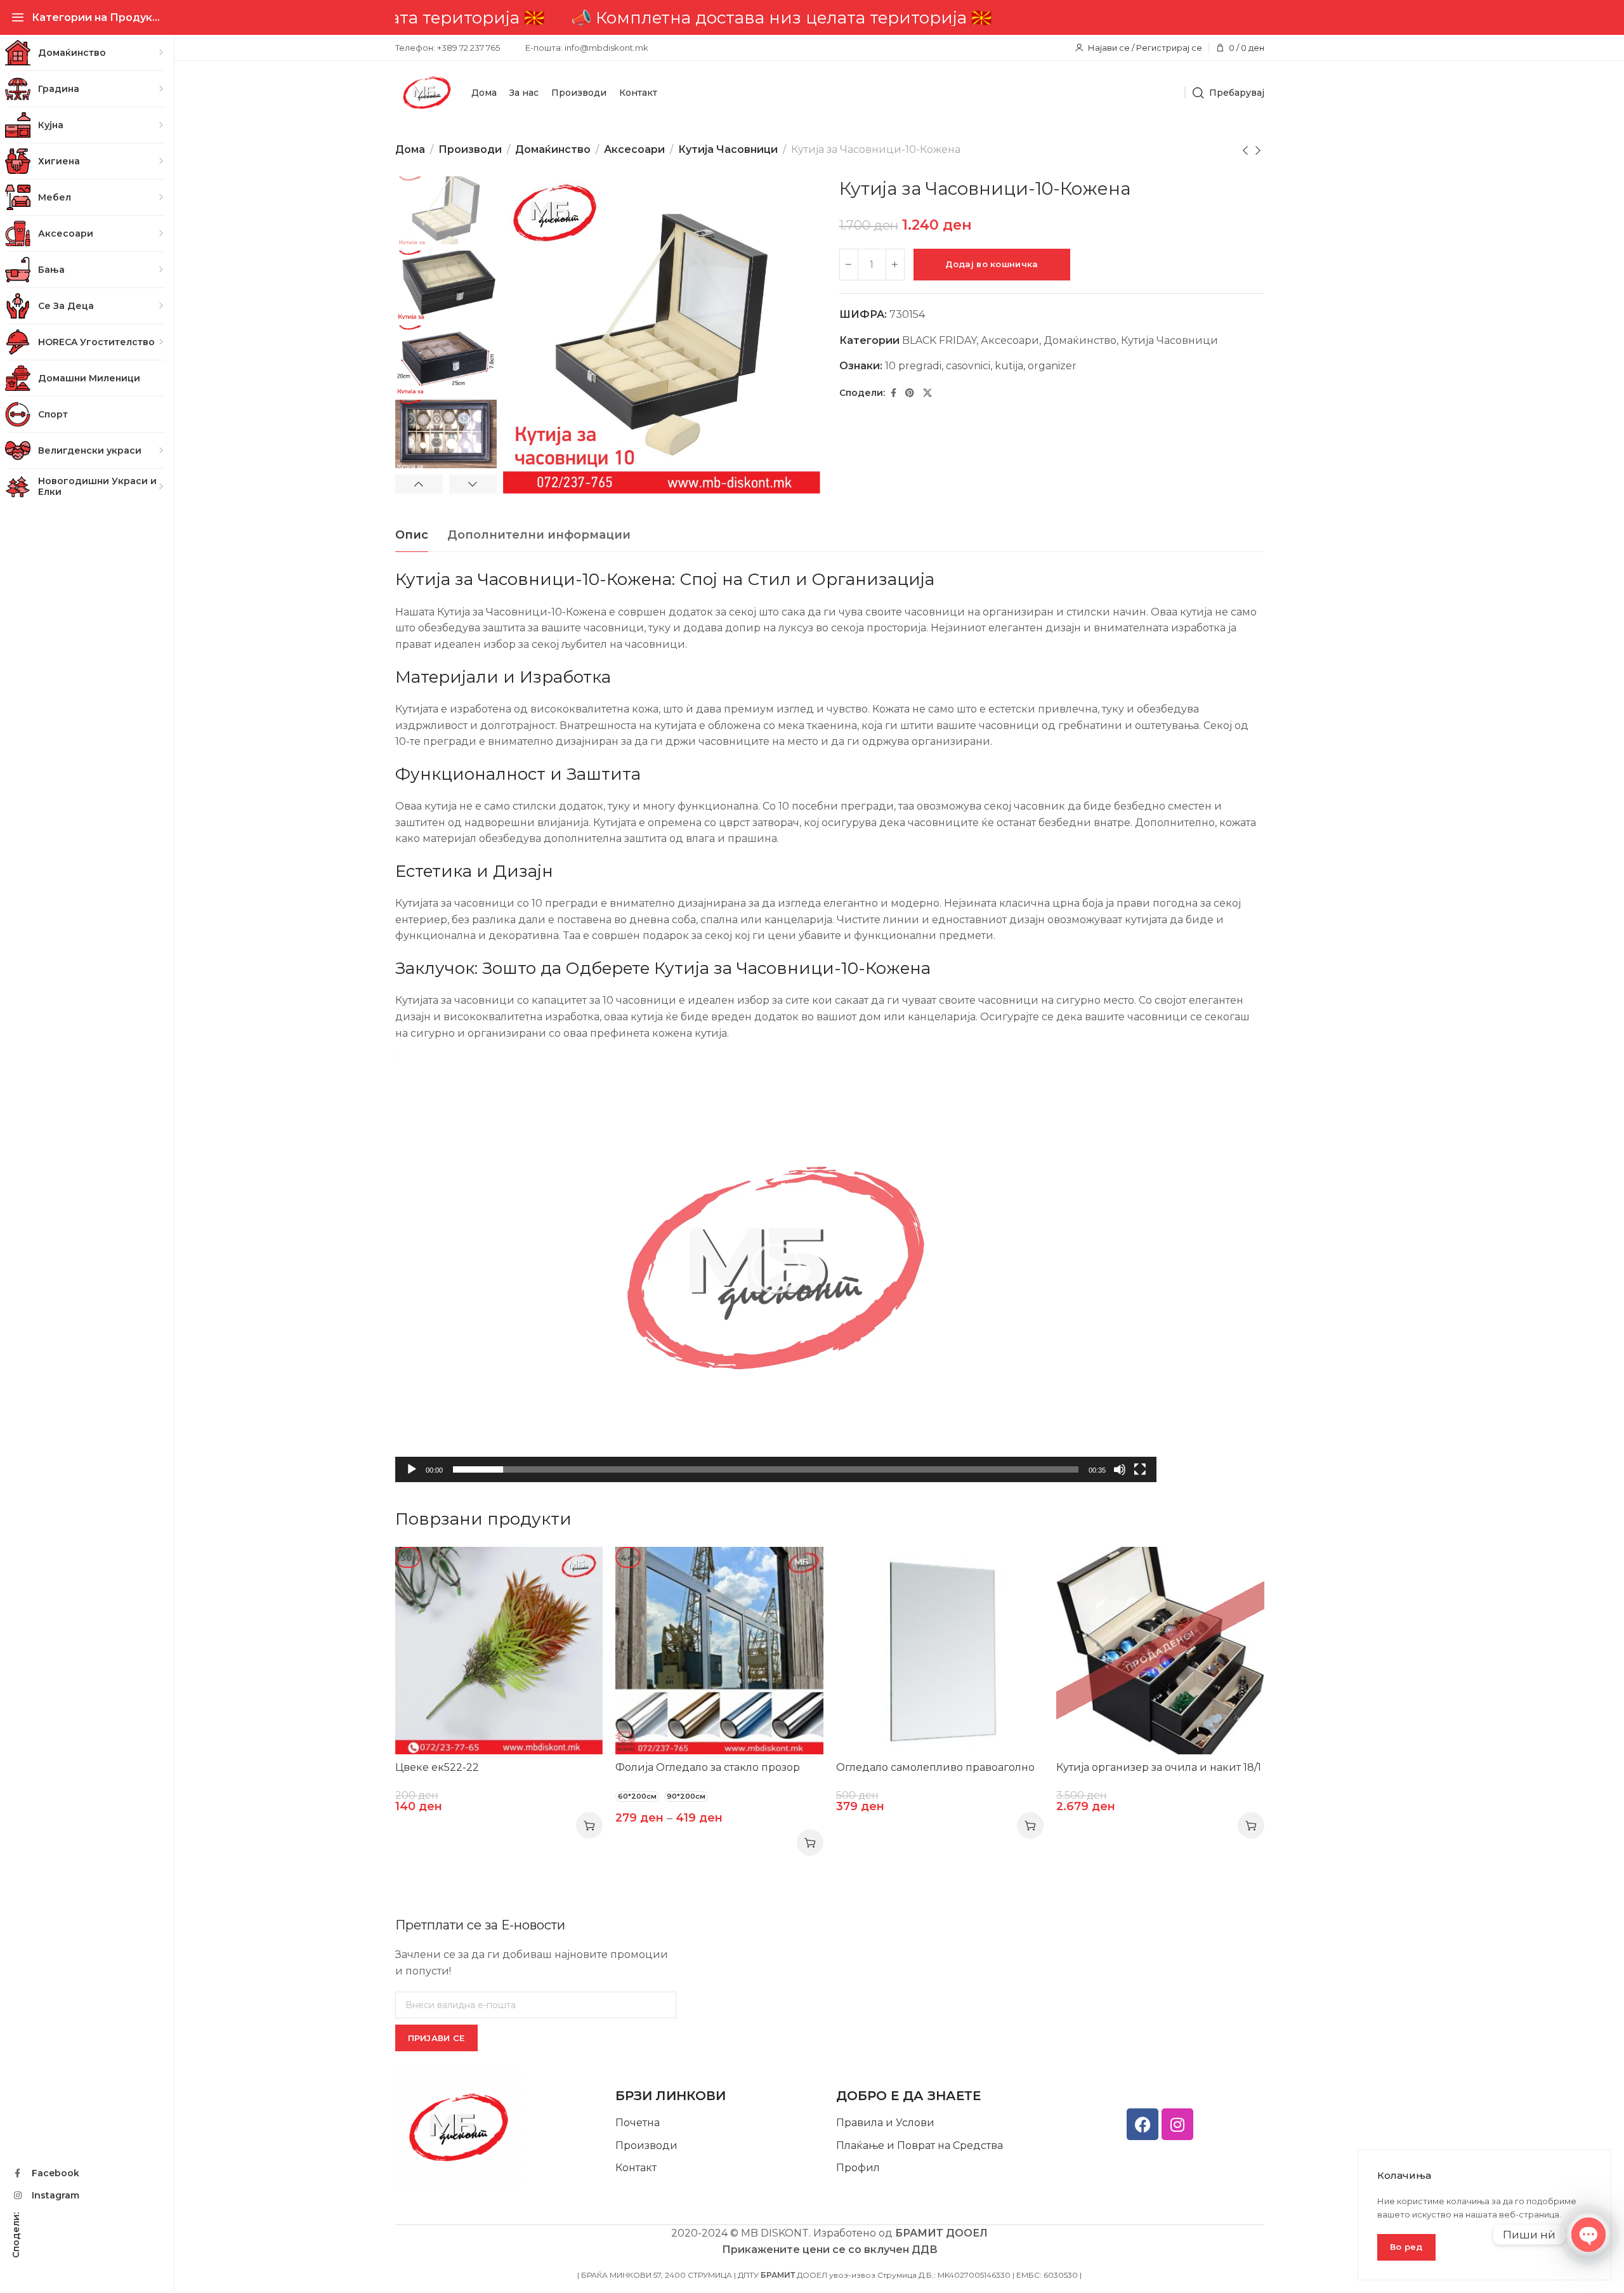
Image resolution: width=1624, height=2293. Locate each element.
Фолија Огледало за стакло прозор (708, 1767)
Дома (410, 149)
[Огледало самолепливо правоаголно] (940, 1651)
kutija (1009, 366)
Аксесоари (634, 149)
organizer (1052, 366)
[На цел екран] (1140, 1476)
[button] (776, 1268)
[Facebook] (1143, 2124)
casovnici (968, 366)
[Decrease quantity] (849, 265)
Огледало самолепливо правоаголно (935, 1767)
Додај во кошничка (992, 264)
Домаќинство (553, 149)
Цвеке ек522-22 (437, 1767)
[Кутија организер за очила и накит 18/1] (1160, 1651)
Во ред (1406, 2247)
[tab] (412, 535)
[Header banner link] (829, 17)
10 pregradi (913, 366)
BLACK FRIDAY (939, 340)
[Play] (412, 1476)
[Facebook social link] (894, 393)
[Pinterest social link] (910, 393)
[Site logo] (427, 93)
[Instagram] (1177, 2124)
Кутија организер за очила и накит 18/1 (1159, 1767)
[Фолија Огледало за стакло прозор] (719, 1651)
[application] (776, 1268)
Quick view (580, 1569)
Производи (470, 149)
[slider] (766, 1469)
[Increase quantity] (895, 265)
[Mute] (1120, 1476)
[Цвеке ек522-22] (499, 1651)
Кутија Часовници (728, 149)
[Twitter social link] (927, 393)
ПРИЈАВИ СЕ (436, 2038)
